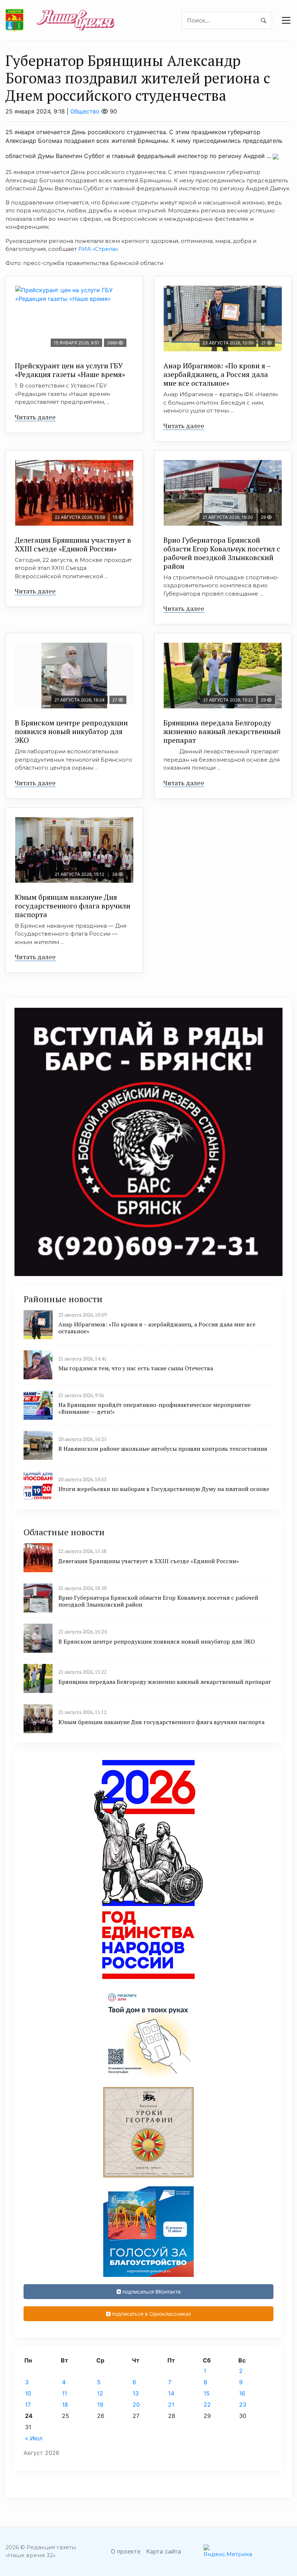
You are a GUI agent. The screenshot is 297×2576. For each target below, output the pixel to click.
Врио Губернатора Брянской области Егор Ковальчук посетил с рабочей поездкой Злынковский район (222, 553)
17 (28, 2405)
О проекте (126, 2551)
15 (207, 2393)
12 (100, 2393)
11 (64, 2393)
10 (28, 2393)
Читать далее (35, 417)
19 (100, 2405)
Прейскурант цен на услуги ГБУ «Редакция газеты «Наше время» (70, 370)
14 (171, 2393)
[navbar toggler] (286, 20)
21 (171, 2405)
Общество (85, 111)
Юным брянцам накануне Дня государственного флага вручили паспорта (73, 906)
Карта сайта (164, 2551)
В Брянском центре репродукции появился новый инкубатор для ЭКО (71, 731)
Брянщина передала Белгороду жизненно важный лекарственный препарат (222, 731)
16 (242, 2393)
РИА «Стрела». (99, 249)
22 (207, 2405)
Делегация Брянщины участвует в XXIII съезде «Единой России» (73, 544)
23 (243, 2405)
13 (136, 2393)
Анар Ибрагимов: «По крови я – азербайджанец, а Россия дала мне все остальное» (217, 374)
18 (65, 2405)
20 (136, 2405)
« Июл (34, 2438)
